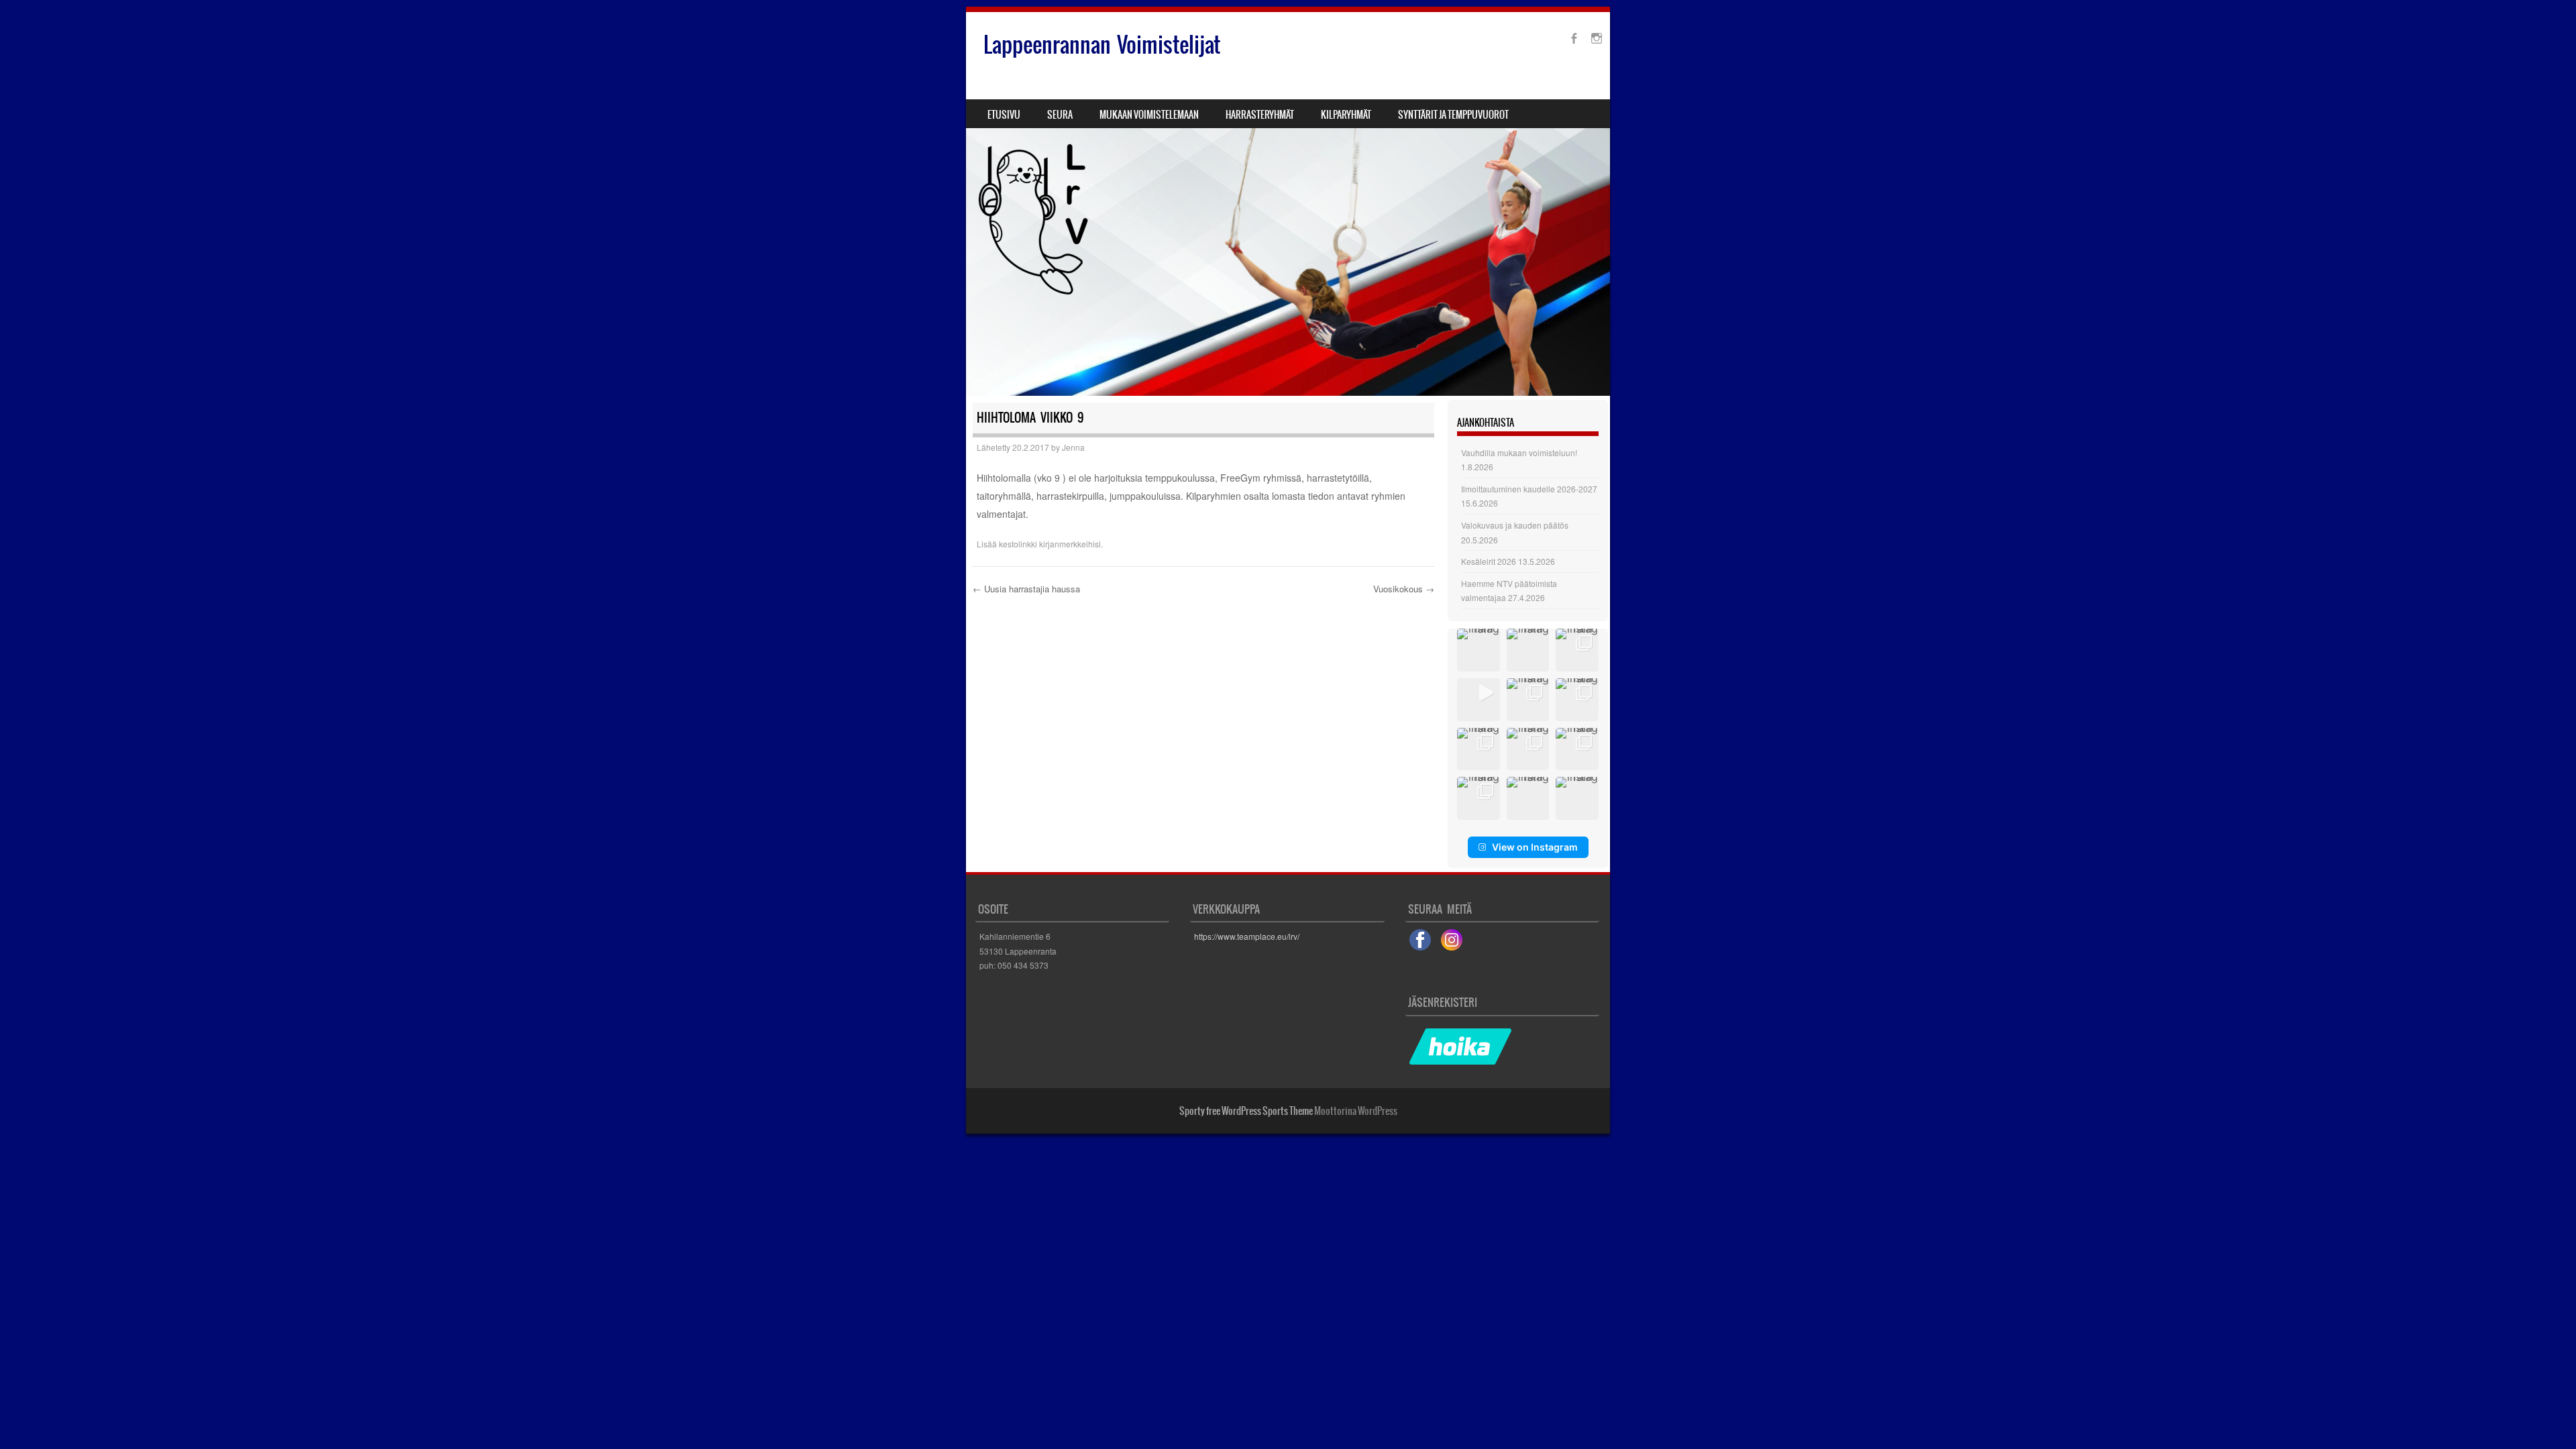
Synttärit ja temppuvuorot (1453, 115)
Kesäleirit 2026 (1489, 561)
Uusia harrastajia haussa (1026, 589)
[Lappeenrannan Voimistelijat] (1288, 204)
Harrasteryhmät (1260, 115)
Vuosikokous (1404, 589)
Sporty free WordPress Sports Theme (1246, 1111)
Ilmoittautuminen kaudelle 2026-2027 (1529, 489)
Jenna (1073, 447)
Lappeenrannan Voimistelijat (1102, 45)
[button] (1479, 650)
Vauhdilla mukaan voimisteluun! (1519, 452)
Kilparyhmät (1346, 115)
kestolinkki (1018, 544)
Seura (1060, 115)
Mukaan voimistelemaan (1149, 115)
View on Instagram (1535, 847)
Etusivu (1004, 115)
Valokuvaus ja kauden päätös (1515, 525)
